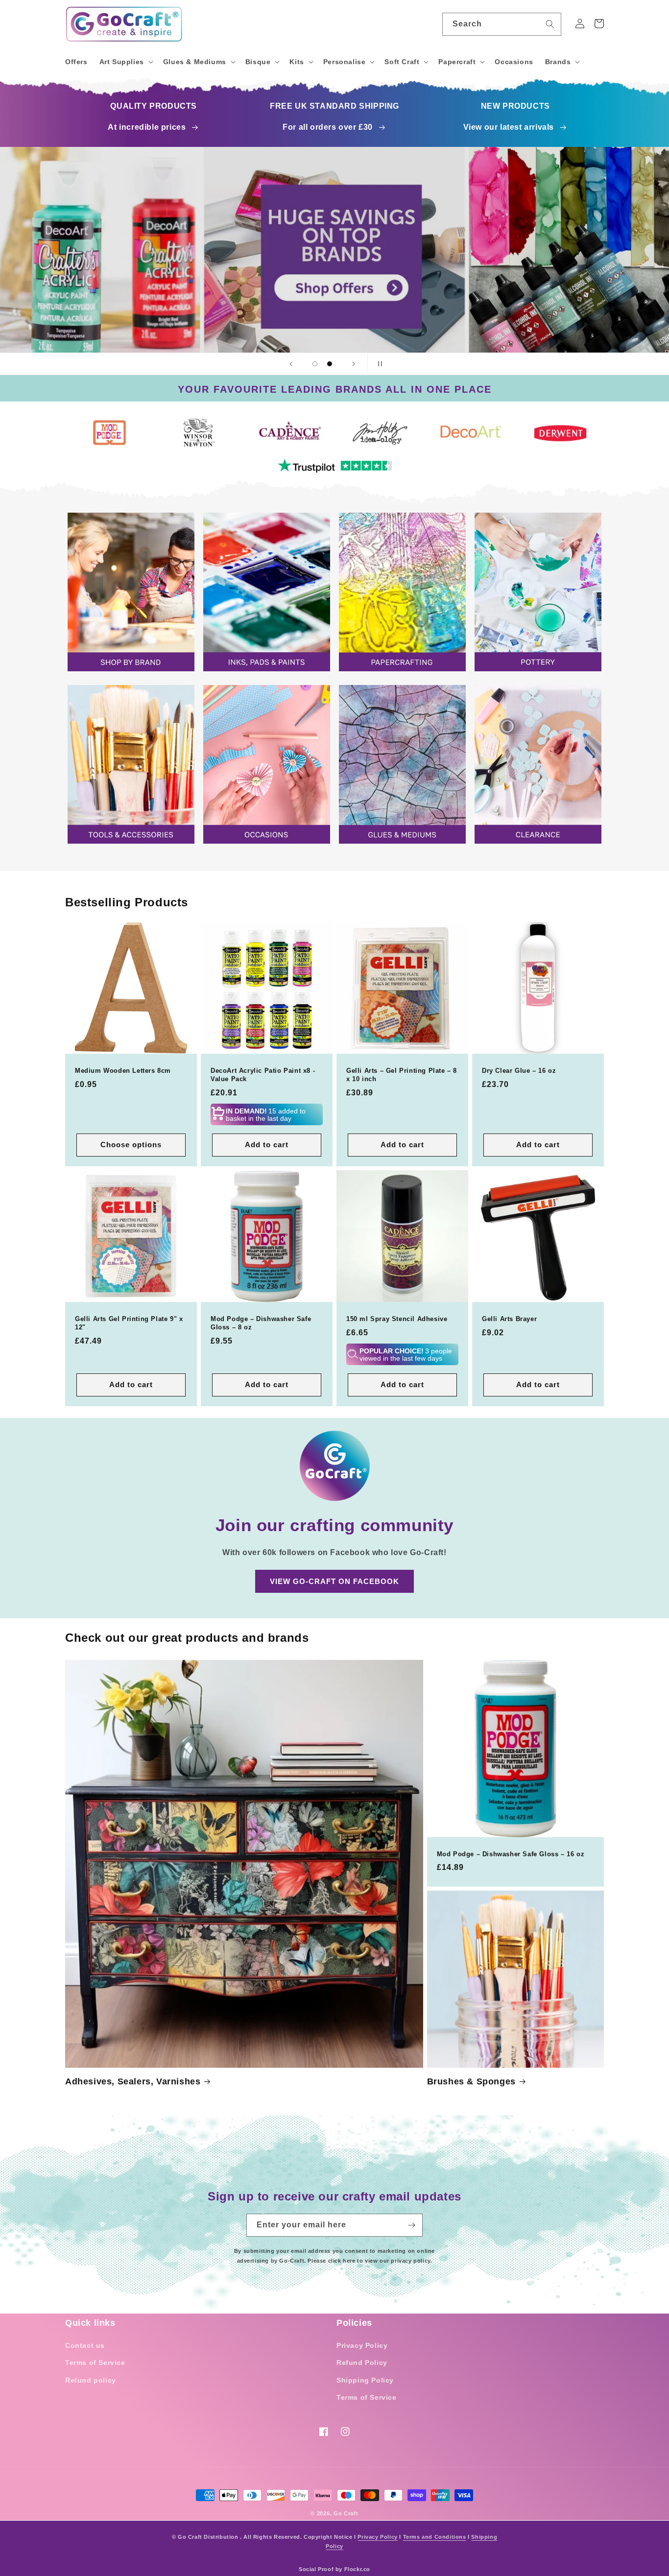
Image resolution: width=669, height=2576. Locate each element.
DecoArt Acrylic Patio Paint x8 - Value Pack (263, 1075)
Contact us (85, 2345)
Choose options (131, 1145)
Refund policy (91, 2380)
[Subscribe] (411, 2225)
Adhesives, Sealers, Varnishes (133, 2081)
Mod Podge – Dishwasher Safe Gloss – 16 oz (511, 1854)
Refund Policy (362, 2363)
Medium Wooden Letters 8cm (123, 1071)
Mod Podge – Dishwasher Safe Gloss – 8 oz (261, 1323)
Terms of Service (95, 2363)
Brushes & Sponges (471, 2081)
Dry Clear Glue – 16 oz (519, 1071)
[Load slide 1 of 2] (315, 364)
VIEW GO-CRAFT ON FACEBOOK (334, 1581)
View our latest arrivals (509, 127)
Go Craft (346, 2513)
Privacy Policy (362, 2345)
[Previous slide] (291, 364)
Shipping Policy (365, 2380)
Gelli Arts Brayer (509, 1319)
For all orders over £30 (328, 127)
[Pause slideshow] (378, 364)
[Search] (550, 24)
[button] (125, 62)
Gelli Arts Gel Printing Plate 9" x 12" (129, 1323)
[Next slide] (354, 364)
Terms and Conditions (435, 2537)
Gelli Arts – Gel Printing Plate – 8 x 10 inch (402, 1075)
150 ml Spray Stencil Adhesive (397, 1319)
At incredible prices (147, 127)
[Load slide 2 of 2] (330, 364)
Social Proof (316, 2569)
